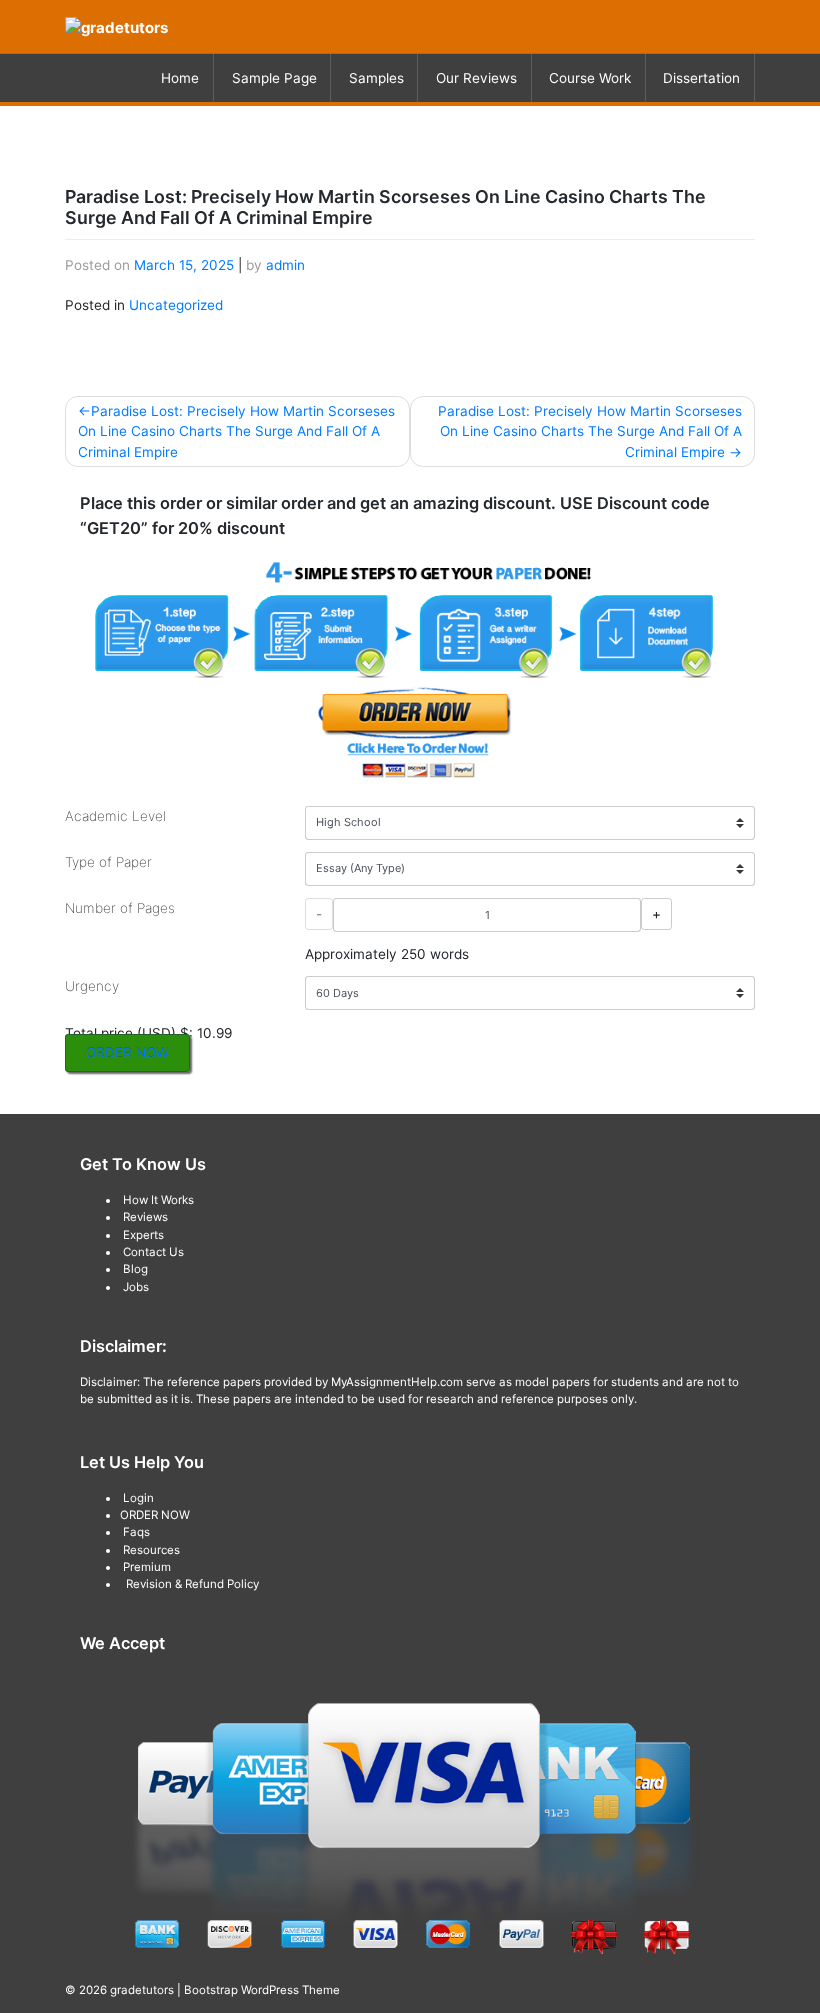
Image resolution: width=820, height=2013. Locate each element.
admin (285, 265)
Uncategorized (176, 305)
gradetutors (142, 1990)
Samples (376, 78)
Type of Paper (108, 862)
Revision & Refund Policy (192, 1584)
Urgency (92, 986)
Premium (147, 1567)
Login (138, 1498)
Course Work (590, 78)
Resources (151, 1550)
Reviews (145, 1217)
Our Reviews (476, 78)
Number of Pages (120, 908)
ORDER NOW (127, 1053)
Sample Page (274, 78)
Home (180, 78)
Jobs (136, 1287)
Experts (143, 1235)
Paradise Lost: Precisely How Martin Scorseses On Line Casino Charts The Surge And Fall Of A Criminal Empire (236, 431)
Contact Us (153, 1252)
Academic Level (115, 816)
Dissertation (701, 78)
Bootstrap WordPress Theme (262, 1990)
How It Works (158, 1200)
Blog (135, 1269)
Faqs (136, 1532)
